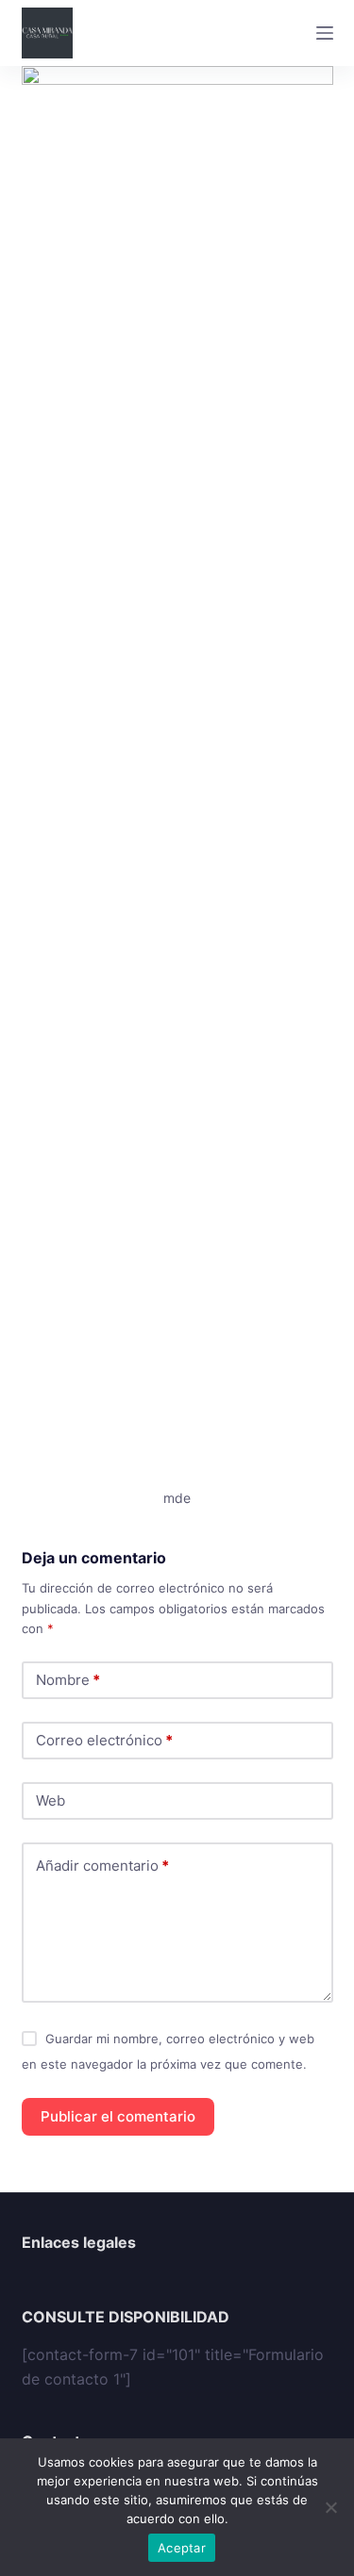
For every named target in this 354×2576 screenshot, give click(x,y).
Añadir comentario (102, 1866)
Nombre (68, 1680)
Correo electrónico (104, 1740)
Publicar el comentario (118, 2116)
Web (51, 1800)
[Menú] (325, 33)
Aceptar (182, 2548)
